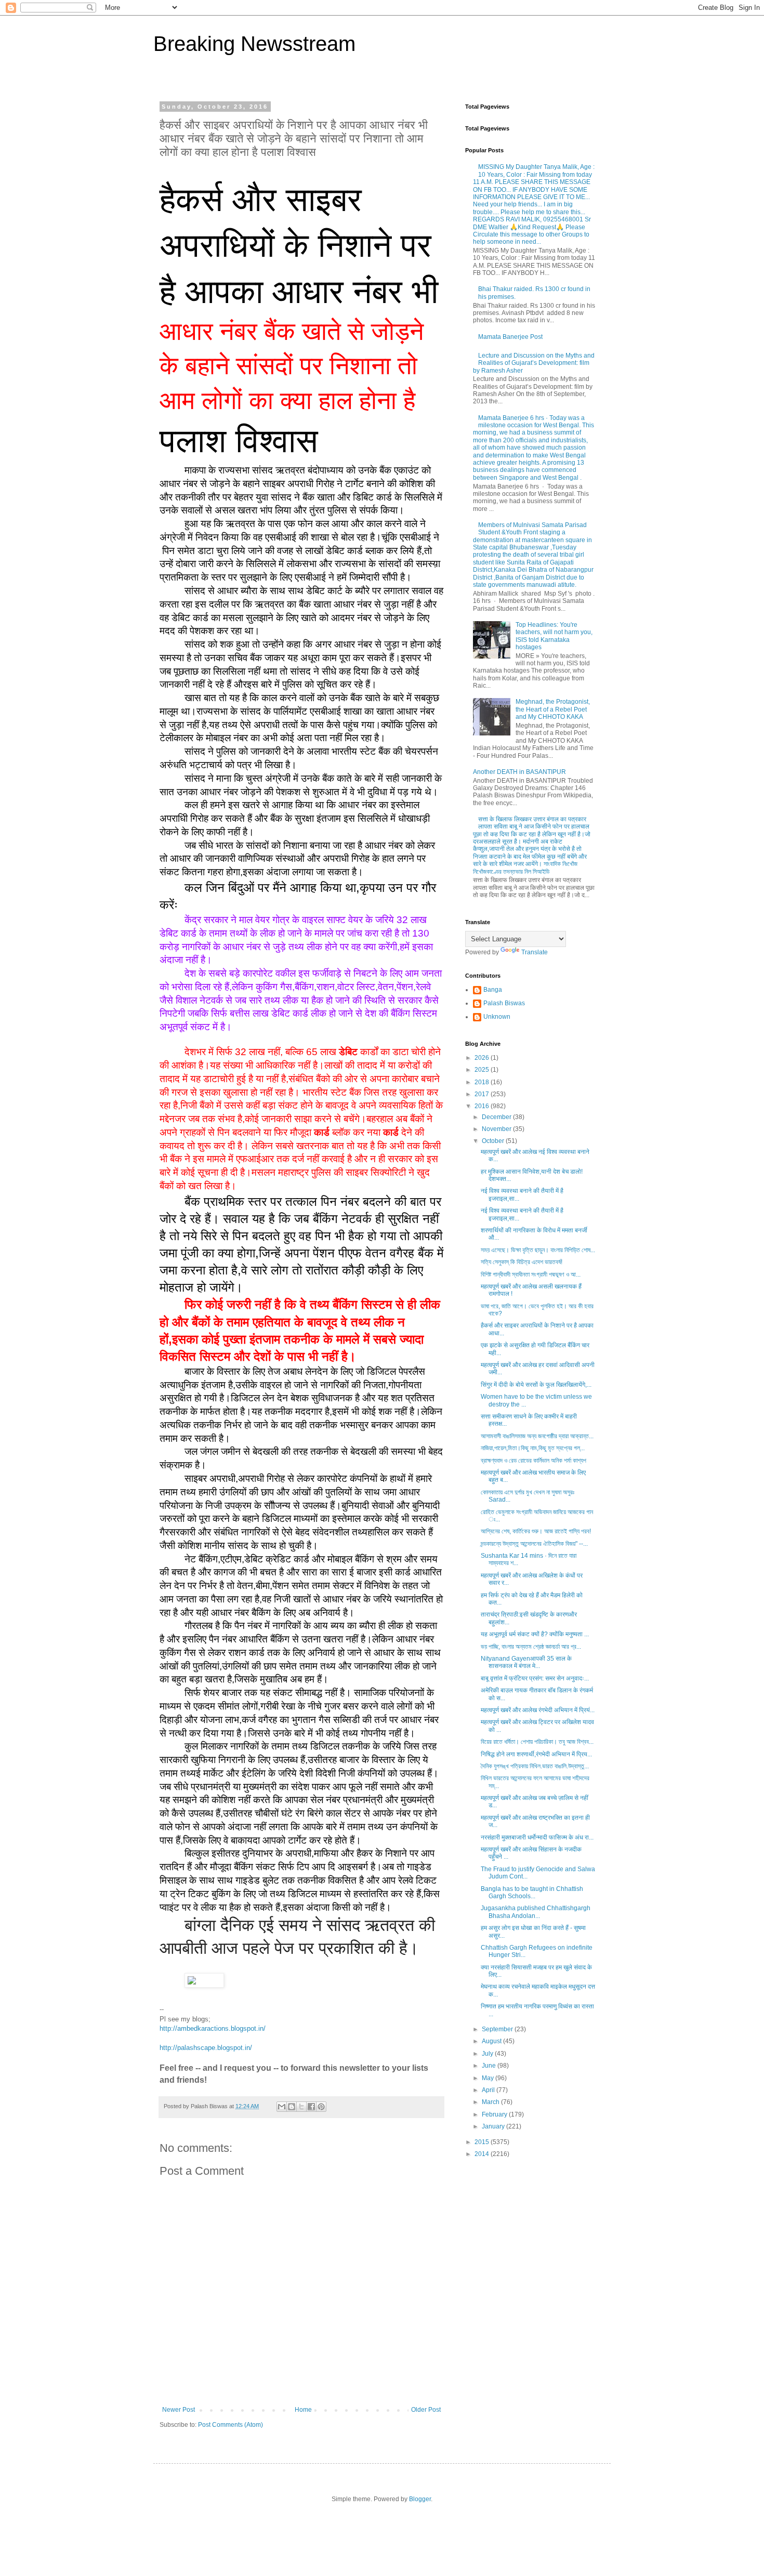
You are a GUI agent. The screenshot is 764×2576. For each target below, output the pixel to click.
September (498, 2029)
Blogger (420, 2499)
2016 (483, 1106)
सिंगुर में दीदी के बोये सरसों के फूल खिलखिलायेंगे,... (536, 1385)
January (494, 2126)
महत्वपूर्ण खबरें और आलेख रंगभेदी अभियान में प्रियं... (538, 1710)
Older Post (426, 2410)
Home (303, 2410)
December (497, 1117)
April (489, 2090)
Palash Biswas (504, 1003)
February (495, 2114)
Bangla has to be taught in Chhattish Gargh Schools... (532, 1892)
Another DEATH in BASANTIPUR (519, 772)
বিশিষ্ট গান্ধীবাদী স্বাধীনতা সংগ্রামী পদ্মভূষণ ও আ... (531, 1274)
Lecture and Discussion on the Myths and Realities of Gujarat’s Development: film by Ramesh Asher (534, 363)
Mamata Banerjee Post (510, 337)
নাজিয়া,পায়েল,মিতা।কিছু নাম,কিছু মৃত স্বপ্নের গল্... (533, 1448)
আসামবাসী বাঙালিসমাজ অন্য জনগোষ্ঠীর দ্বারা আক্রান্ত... (537, 1436)
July (488, 2054)
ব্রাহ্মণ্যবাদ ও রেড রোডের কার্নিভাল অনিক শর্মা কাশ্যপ (534, 1461)
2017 (483, 1094)
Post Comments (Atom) (230, 2425)
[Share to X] (301, 2107)
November (497, 1129)
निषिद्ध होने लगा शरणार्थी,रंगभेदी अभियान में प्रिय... (536, 1754)
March (491, 2102)
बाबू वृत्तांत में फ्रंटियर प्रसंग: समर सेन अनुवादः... (535, 1678)
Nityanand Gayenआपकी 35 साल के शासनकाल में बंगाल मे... (526, 1662)
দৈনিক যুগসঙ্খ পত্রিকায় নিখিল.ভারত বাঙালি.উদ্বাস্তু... (535, 1766)
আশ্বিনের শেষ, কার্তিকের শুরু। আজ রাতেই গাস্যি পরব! (536, 1531)
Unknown (497, 1017)
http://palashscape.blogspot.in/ (206, 2048)
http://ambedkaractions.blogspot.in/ (213, 2028)
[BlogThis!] (292, 2107)
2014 (483, 2154)
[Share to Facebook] (311, 2107)
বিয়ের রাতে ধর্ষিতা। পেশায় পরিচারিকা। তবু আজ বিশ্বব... (537, 1742)
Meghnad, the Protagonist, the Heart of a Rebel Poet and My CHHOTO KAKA (553, 709)
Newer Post (179, 2410)
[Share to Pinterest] (321, 2107)
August (492, 2041)
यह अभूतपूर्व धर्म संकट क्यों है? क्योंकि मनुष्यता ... (535, 1634)
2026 (483, 1058)
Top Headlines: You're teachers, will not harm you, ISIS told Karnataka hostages (554, 636)
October (494, 1141)
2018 (483, 1082)
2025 (483, 1070)
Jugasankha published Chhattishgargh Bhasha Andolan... (536, 1912)
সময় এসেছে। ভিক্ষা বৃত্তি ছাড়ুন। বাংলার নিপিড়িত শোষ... (538, 1250)
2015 (483, 2142)
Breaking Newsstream (254, 44)
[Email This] (282, 2107)
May (489, 2078)
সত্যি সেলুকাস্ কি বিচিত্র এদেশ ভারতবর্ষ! (522, 1262)
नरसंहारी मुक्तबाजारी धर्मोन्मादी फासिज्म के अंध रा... (537, 1837)
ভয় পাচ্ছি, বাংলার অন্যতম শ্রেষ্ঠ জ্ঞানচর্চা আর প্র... (531, 1647)
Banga (493, 990)
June (490, 2066)
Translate (535, 952)
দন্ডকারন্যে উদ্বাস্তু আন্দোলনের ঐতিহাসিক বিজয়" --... (534, 1544)
